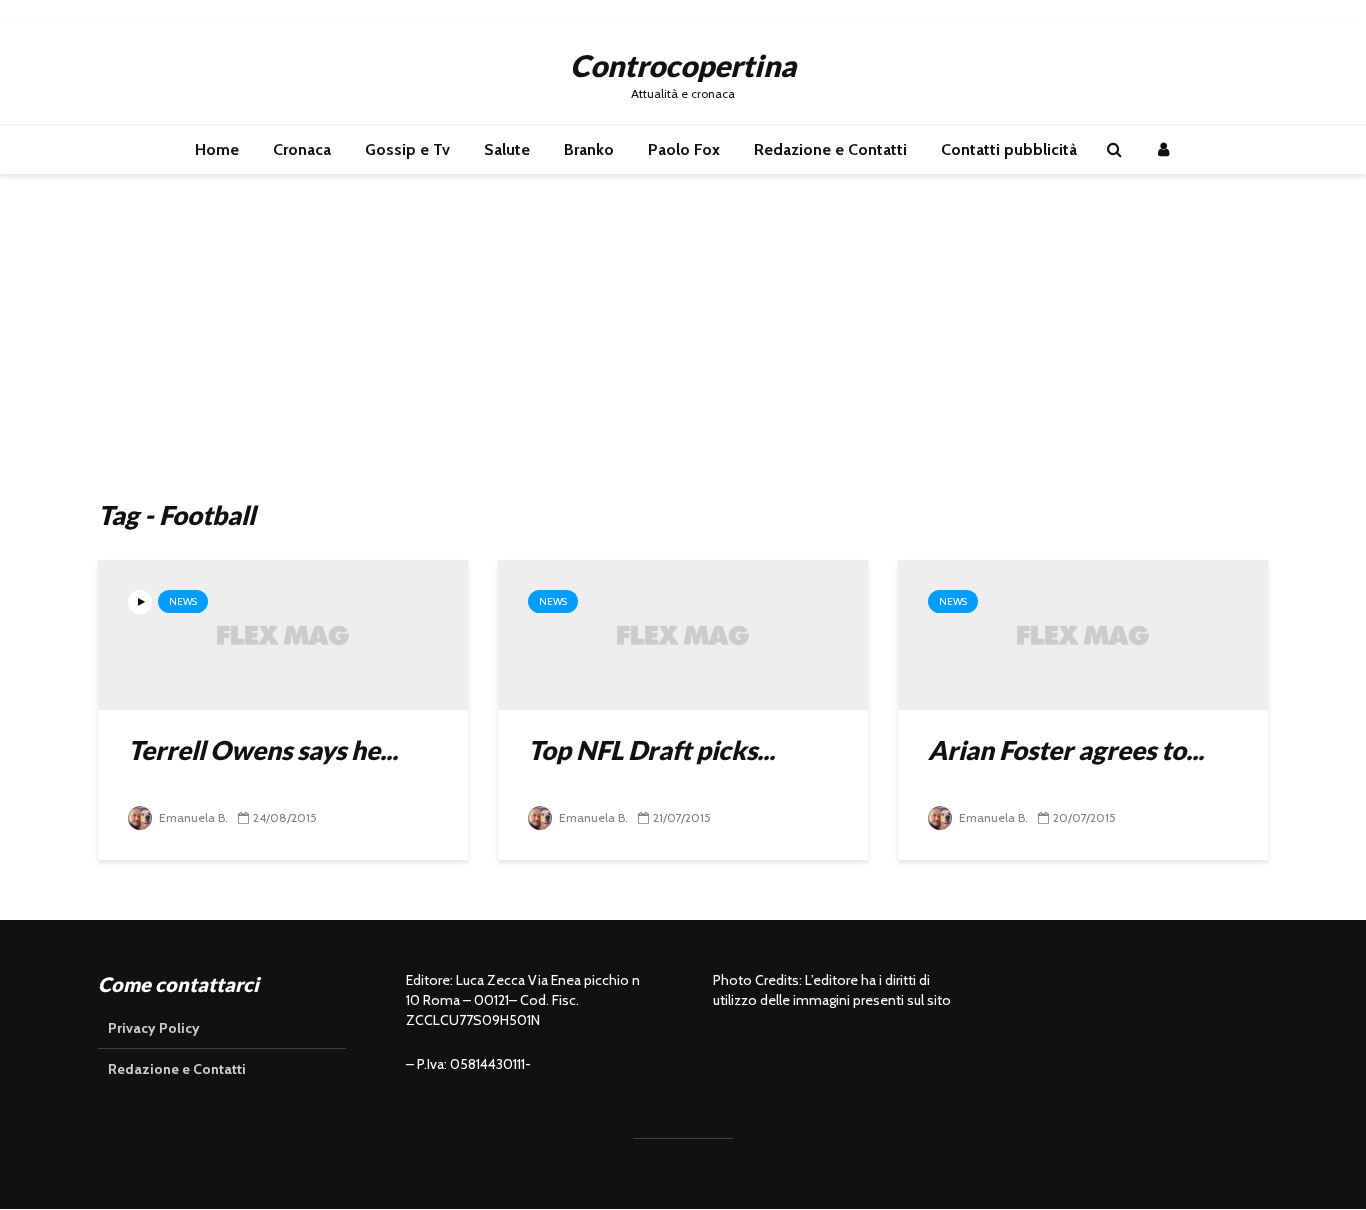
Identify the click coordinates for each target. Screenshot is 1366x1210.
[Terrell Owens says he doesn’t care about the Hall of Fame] (283, 633)
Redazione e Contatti (830, 149)
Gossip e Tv (407, 149)
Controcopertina (683, 65)
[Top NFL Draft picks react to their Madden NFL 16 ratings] (683, 633)
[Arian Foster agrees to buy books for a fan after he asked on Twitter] (1083, 633)
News (183, 601)
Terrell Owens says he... (263, 750)
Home (217, 149)
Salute (507, 149)
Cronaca (302, 149)
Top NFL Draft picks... (651, 750)
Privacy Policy (154, 1028)
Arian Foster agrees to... (1066, 750)
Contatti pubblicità (1009, 149)
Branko (589, 149)
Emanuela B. (192, 817)
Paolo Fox (684, 149)
